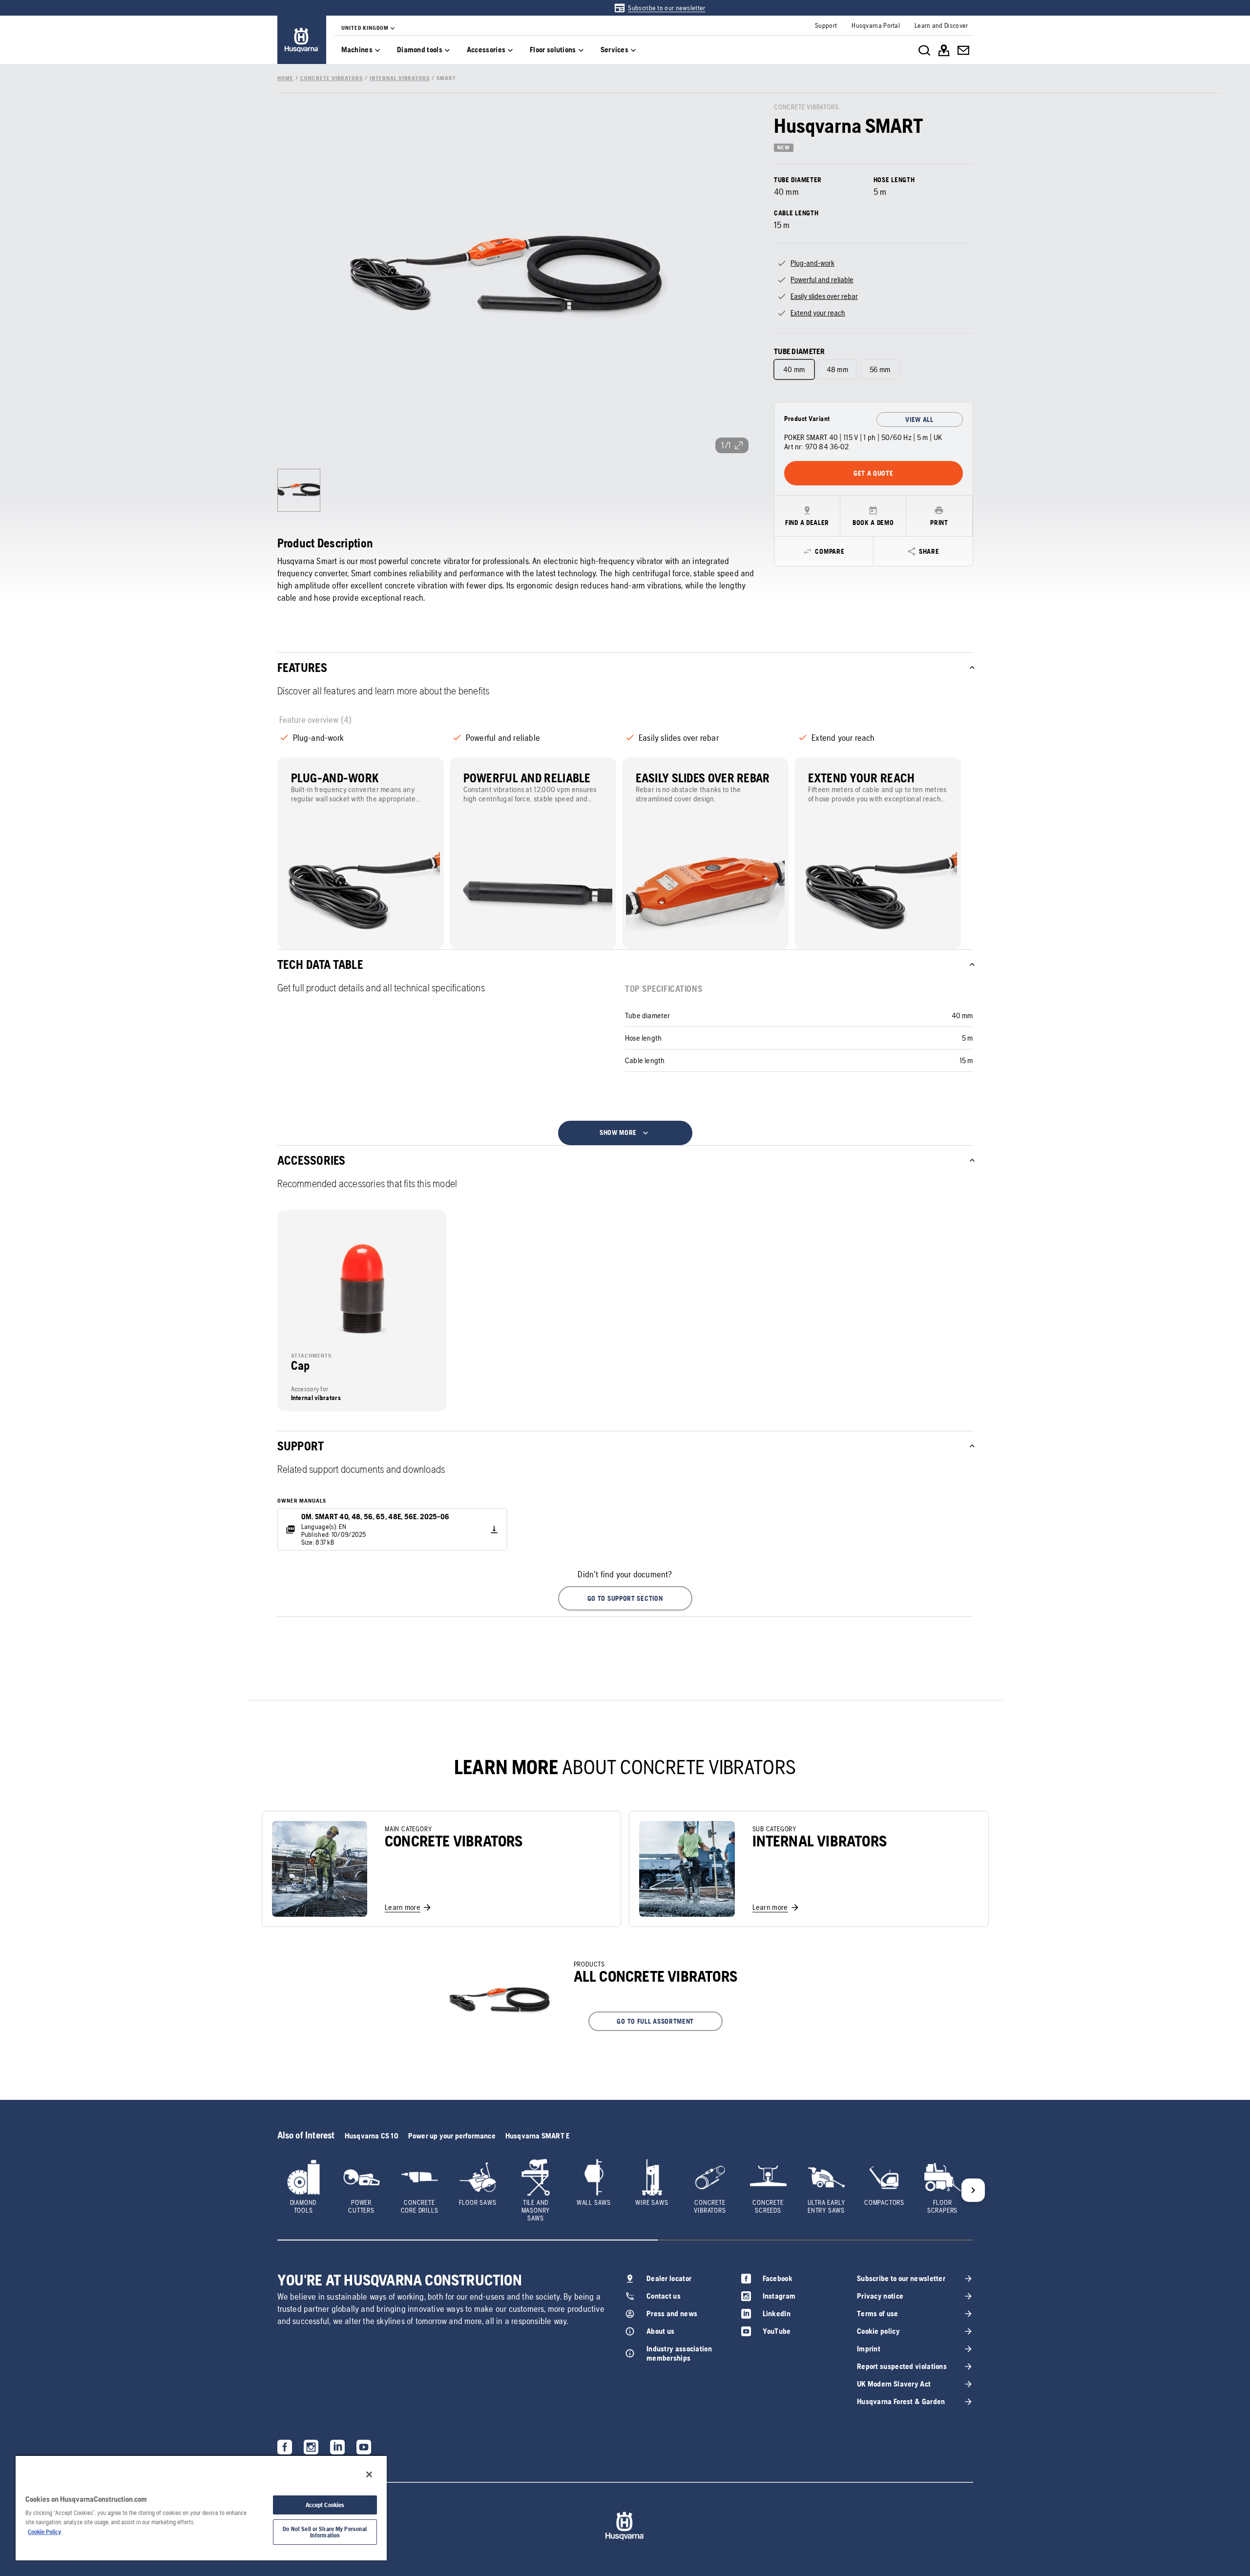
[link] (659, 8)
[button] (625, 1598)
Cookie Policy (44, 2532)
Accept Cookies (325, 2505)
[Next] (973, 2190)
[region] (201, 2508)
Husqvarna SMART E (537, 2136)
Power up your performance (452, 2136)
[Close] (369, 2474)
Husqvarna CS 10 (372, 2136)
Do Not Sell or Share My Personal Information (325, 2532)
